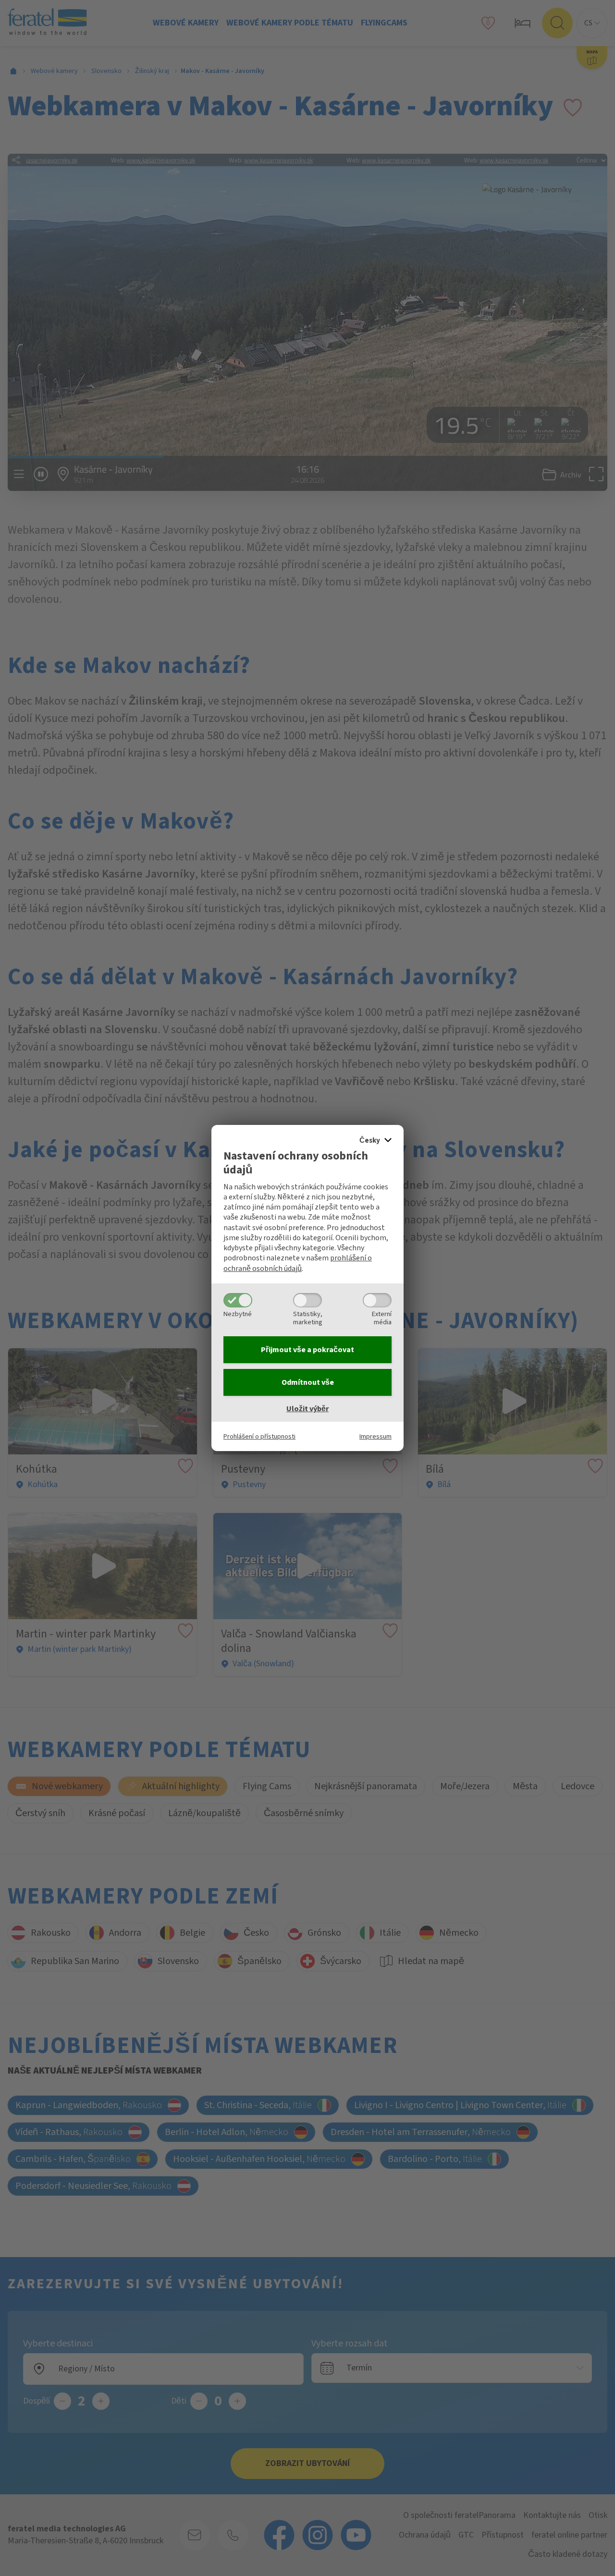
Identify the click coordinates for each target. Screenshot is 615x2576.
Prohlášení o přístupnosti (259, 1436)
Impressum (375, 1436)
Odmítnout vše (308, 1382)
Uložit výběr (307, 1409)
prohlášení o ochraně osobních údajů (298, 1263)
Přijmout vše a (307, 1350)
